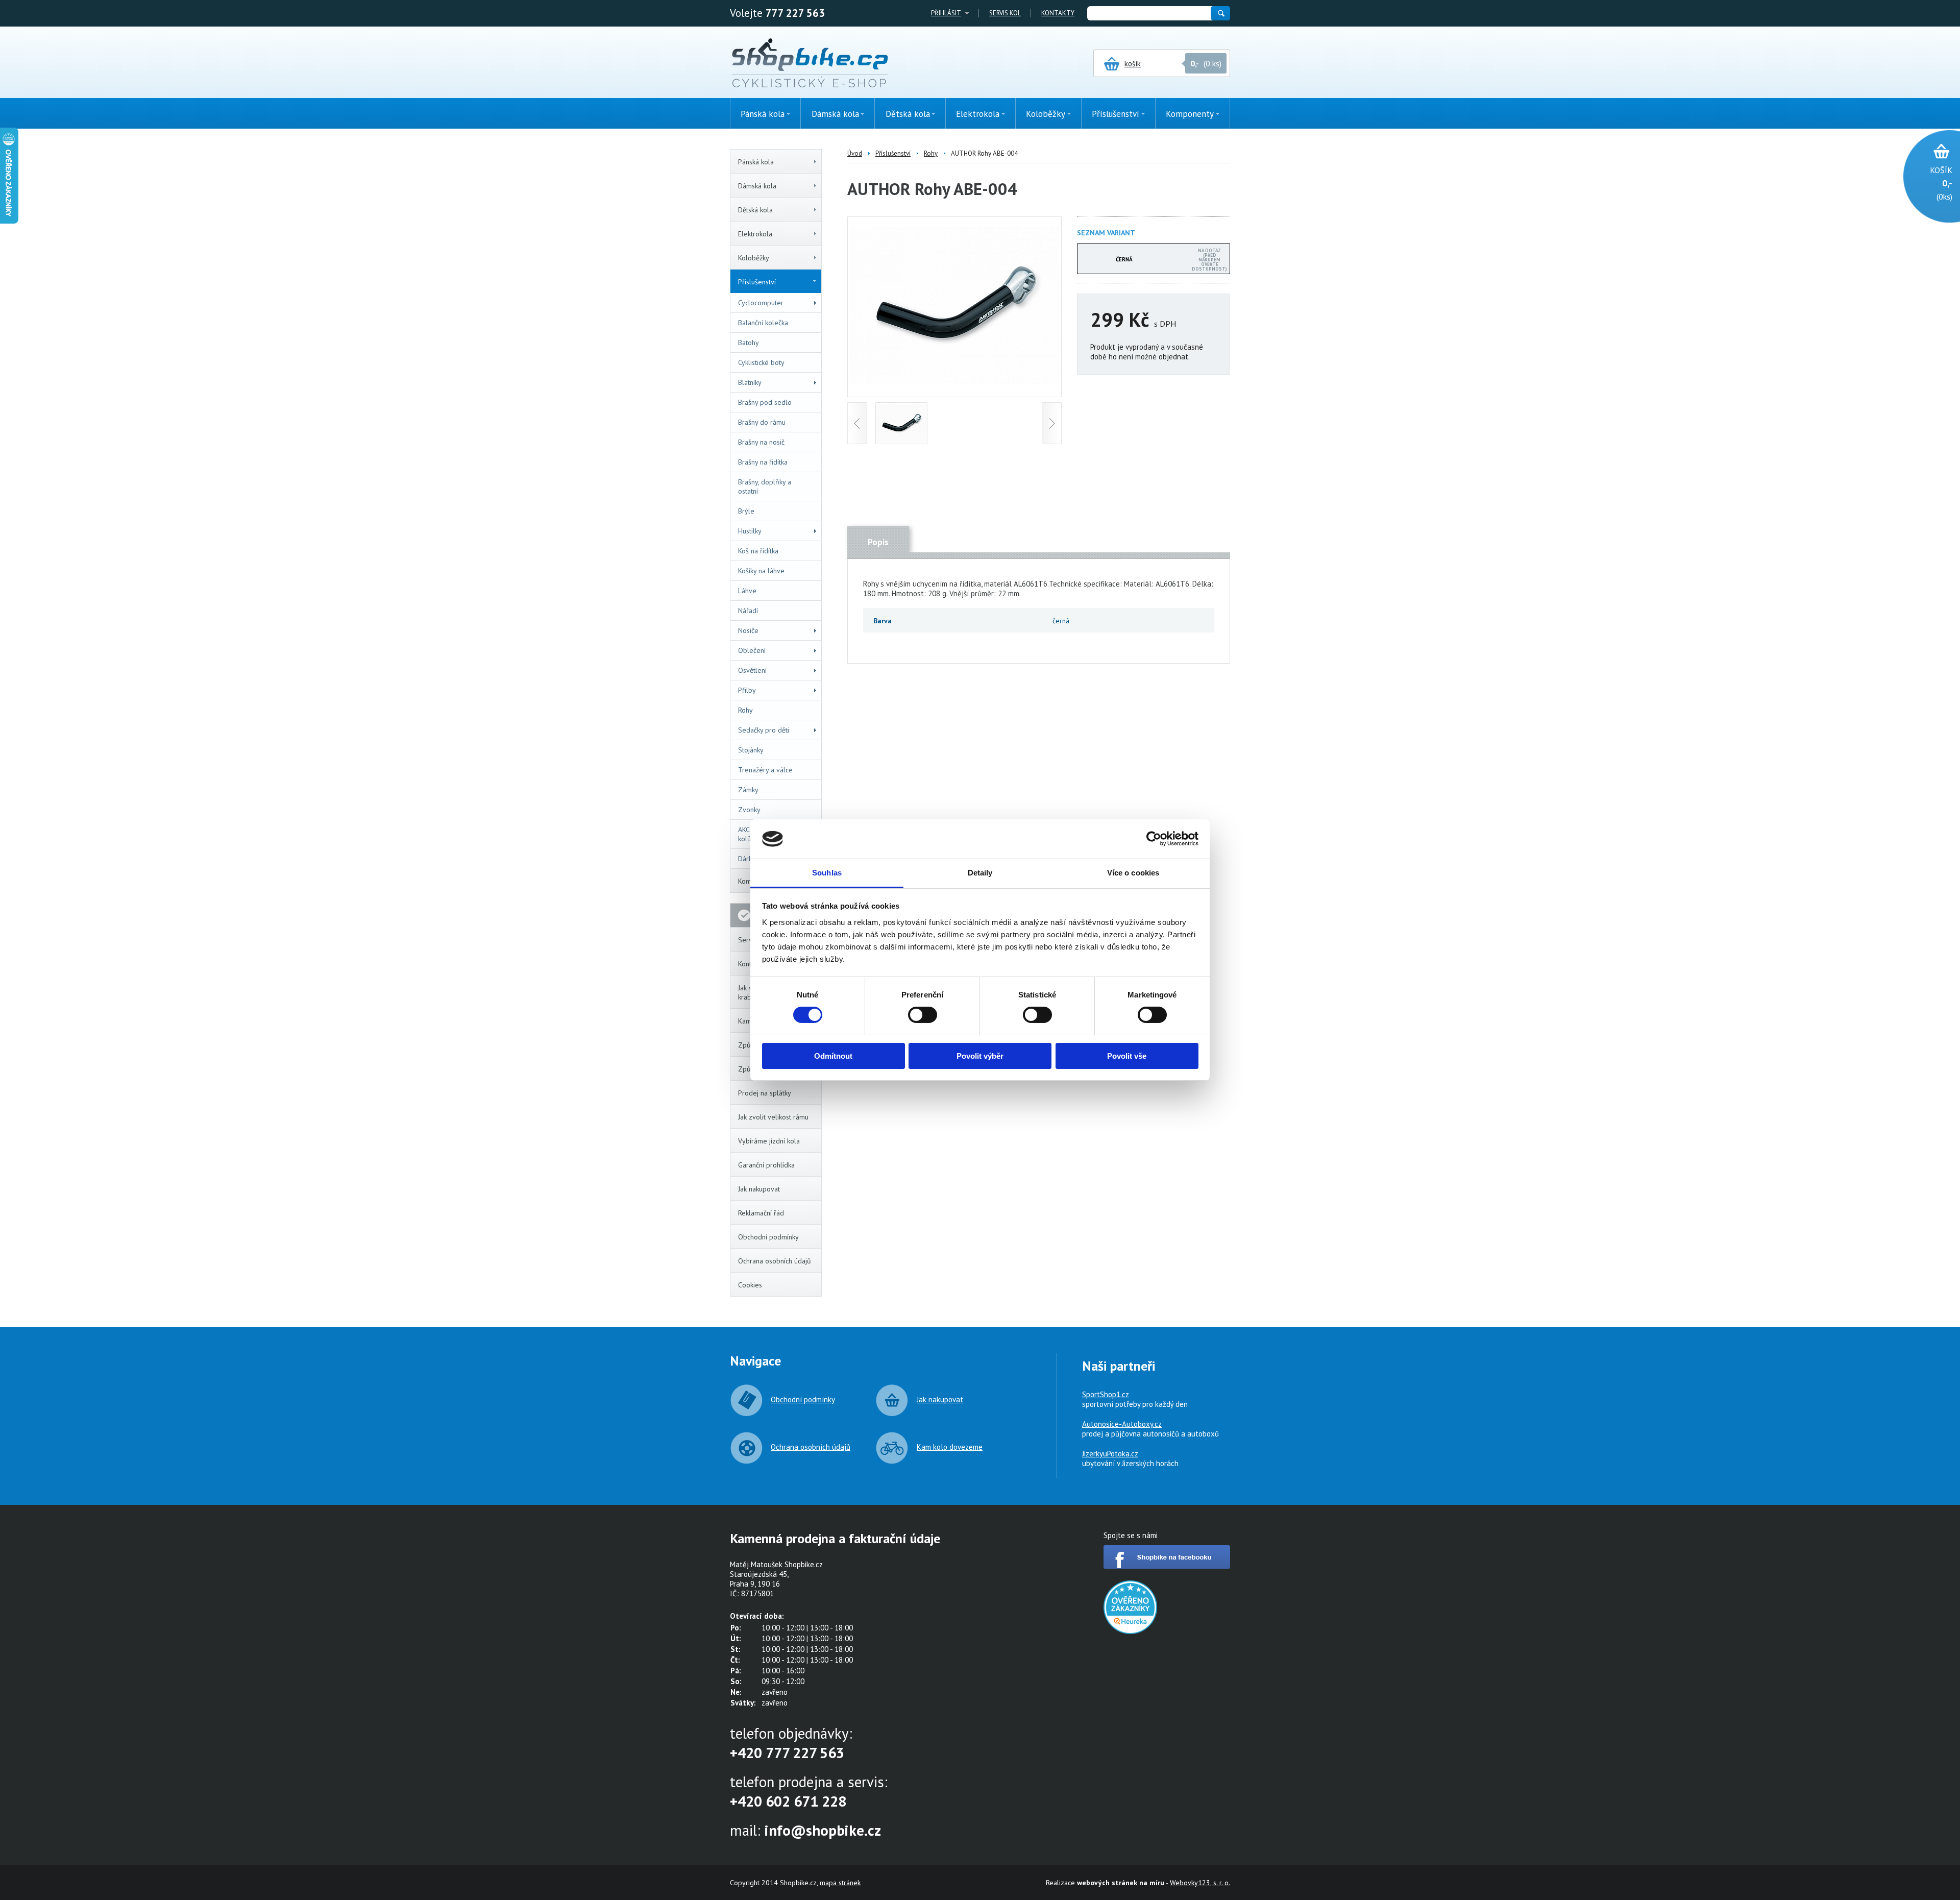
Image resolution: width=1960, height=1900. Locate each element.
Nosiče (748, 630)
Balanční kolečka (763, 323)
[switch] (923, 1015)
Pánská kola (756, 162)
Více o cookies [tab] (1133, 873)
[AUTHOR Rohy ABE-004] (954, 382)
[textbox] (1148, 13)
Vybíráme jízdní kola (769, 1141)
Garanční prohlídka (766, 1165)
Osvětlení (752, 670)
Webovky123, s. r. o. (1200, 1883)
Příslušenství (757, 282)
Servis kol (1005, 13)
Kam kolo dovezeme (950, 1447)
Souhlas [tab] (827, 873)
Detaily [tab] (980, 873)
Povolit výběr (980, 1056)
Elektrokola (755, 234)
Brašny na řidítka (763, 462)
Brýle (746, 511)
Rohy (745, 710)
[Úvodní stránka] (810, 64)
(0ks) (1941, 183)
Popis (878, 542)
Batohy (749, 343)
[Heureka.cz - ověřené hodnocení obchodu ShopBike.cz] (1130, 1631)
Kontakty (1058, 13)
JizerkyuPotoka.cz (1110, 1454)
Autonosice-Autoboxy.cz (1122, 1424)
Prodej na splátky (765, 1093)
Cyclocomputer (761, 303)
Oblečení (752, 650)
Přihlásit (946, 13)
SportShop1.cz (1106, 1394)
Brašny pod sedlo (765, 402)
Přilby (747, 690)
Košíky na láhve (761, 571)
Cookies (750, 1285)
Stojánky (751, 750)
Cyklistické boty (761, 362)
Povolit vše (1127, 1056)
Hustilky (750, 531)
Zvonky (749, 810)
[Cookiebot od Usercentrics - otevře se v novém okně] (1154, 839)
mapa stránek (840, 1883)
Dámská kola (757, 186)
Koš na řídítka (758, 551)
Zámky (748, 790)
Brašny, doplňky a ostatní (765, 486)
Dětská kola (755, 210)
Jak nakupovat (759, 1189)
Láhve (747, 591)
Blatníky (750, 382)
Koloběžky (754, 258)
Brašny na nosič (761, 442)
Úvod (855, 153)
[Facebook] (1167, 1566)
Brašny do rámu (762, 422)
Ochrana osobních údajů (775, 1261)
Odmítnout (833, 1056)
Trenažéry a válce (765, 770)
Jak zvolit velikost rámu (773, 1117)
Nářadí (748, 611)
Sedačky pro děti (764, 730)
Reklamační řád (761, 1213)
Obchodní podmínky (768, 1237)
